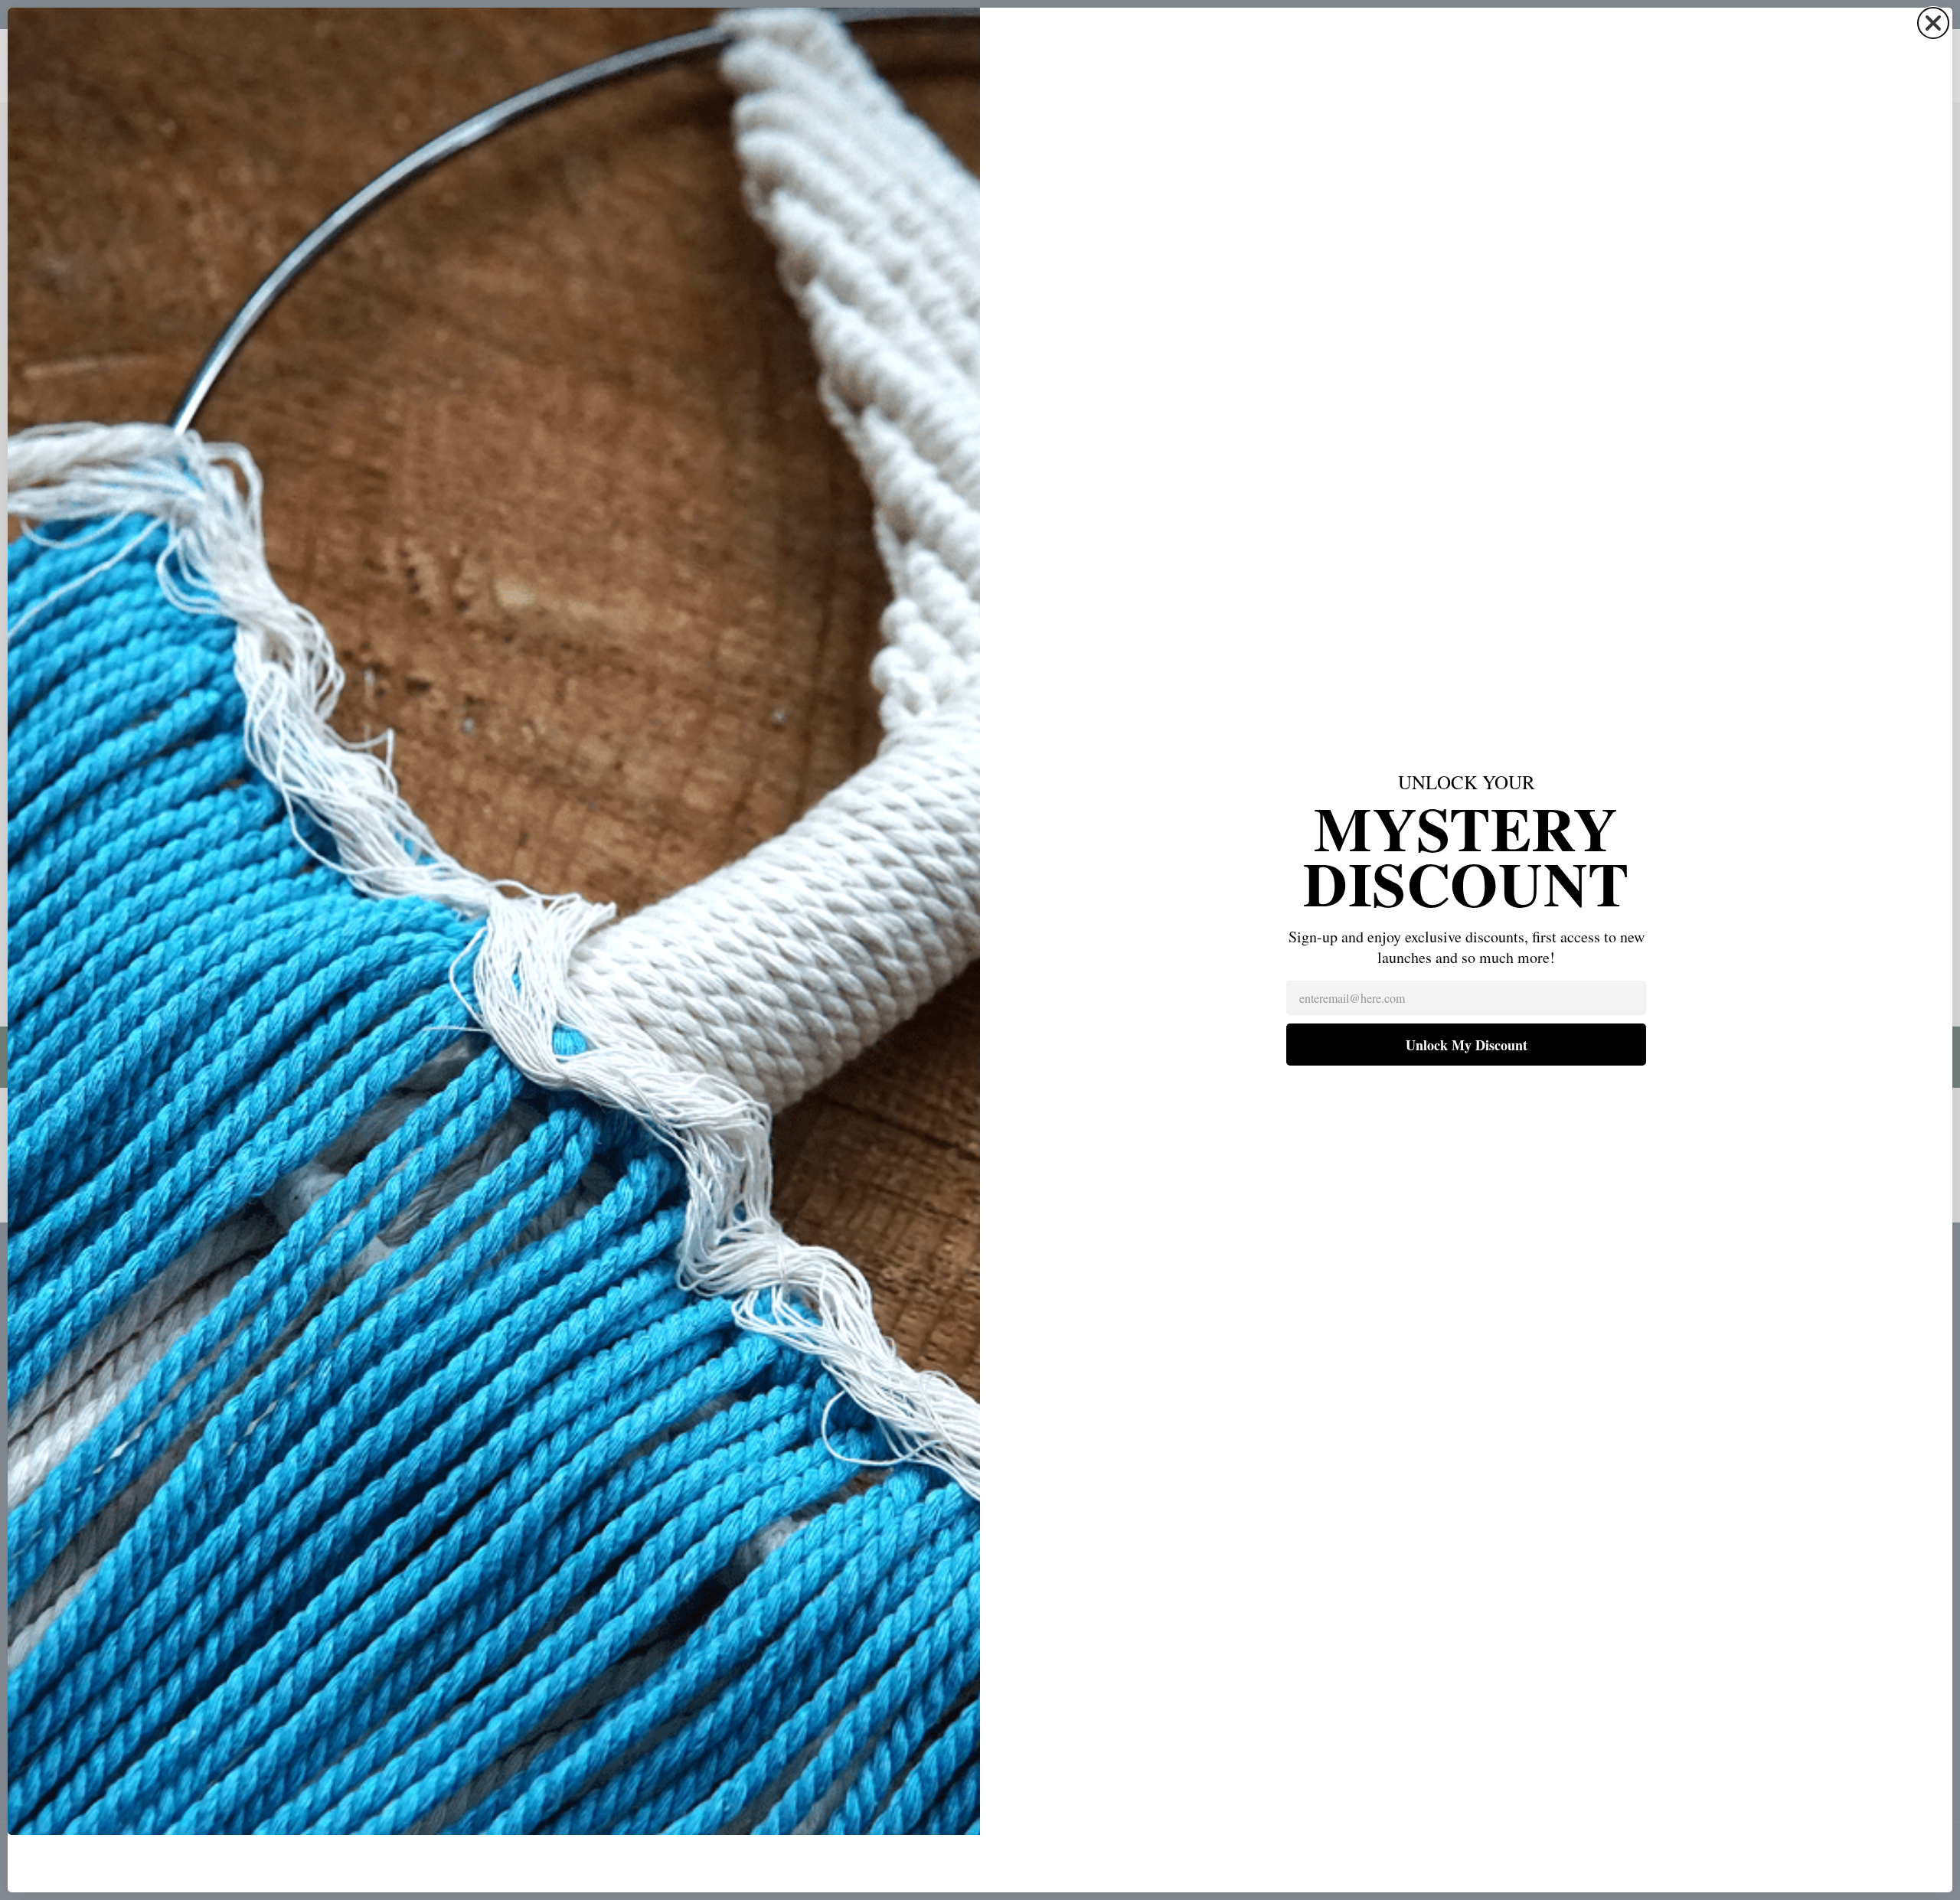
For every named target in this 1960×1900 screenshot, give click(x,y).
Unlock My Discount (1467, 1045)
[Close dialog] (1933, 23)
